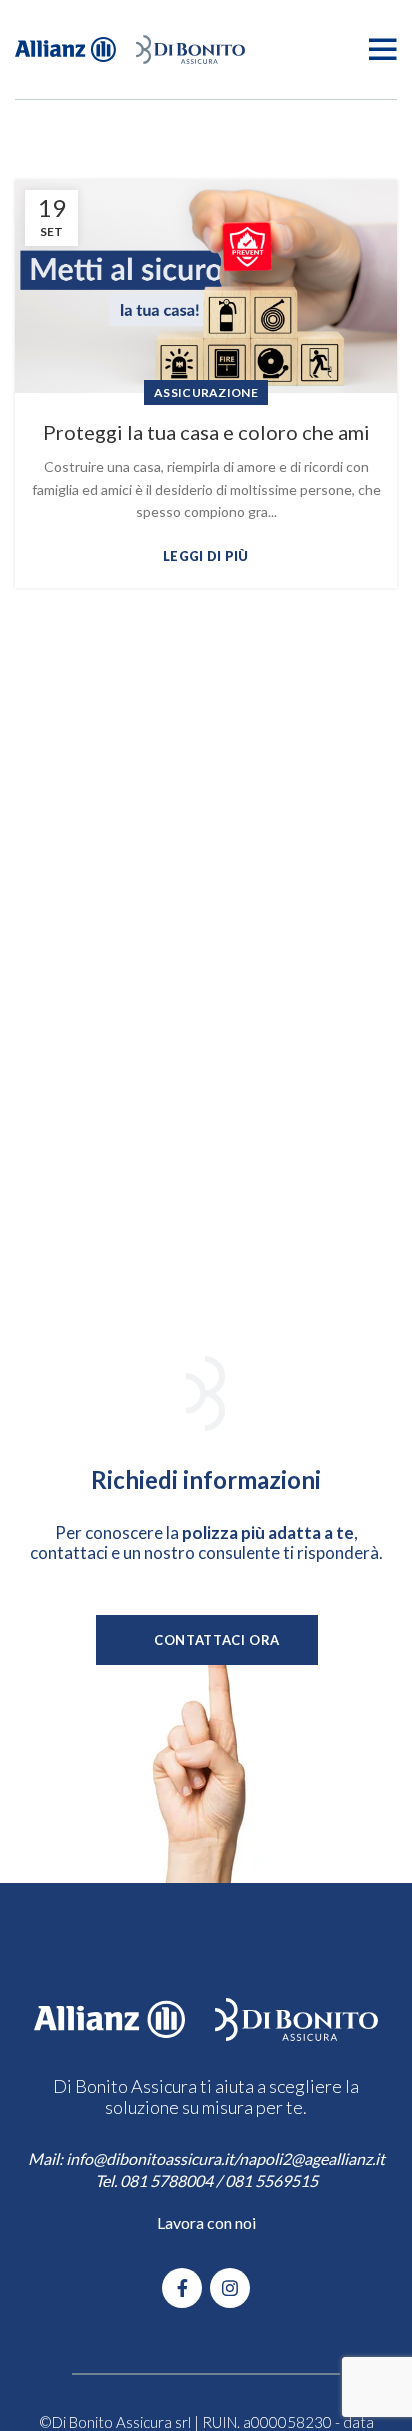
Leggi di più (206, 556)
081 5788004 (166, 2180)
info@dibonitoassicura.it (150, 2158)
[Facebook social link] (182, 2288)
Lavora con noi (206, 2222)
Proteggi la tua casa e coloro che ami (206, 432)
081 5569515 (271, 2180)
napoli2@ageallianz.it (312, 2158)
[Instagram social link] (230, 2288)
